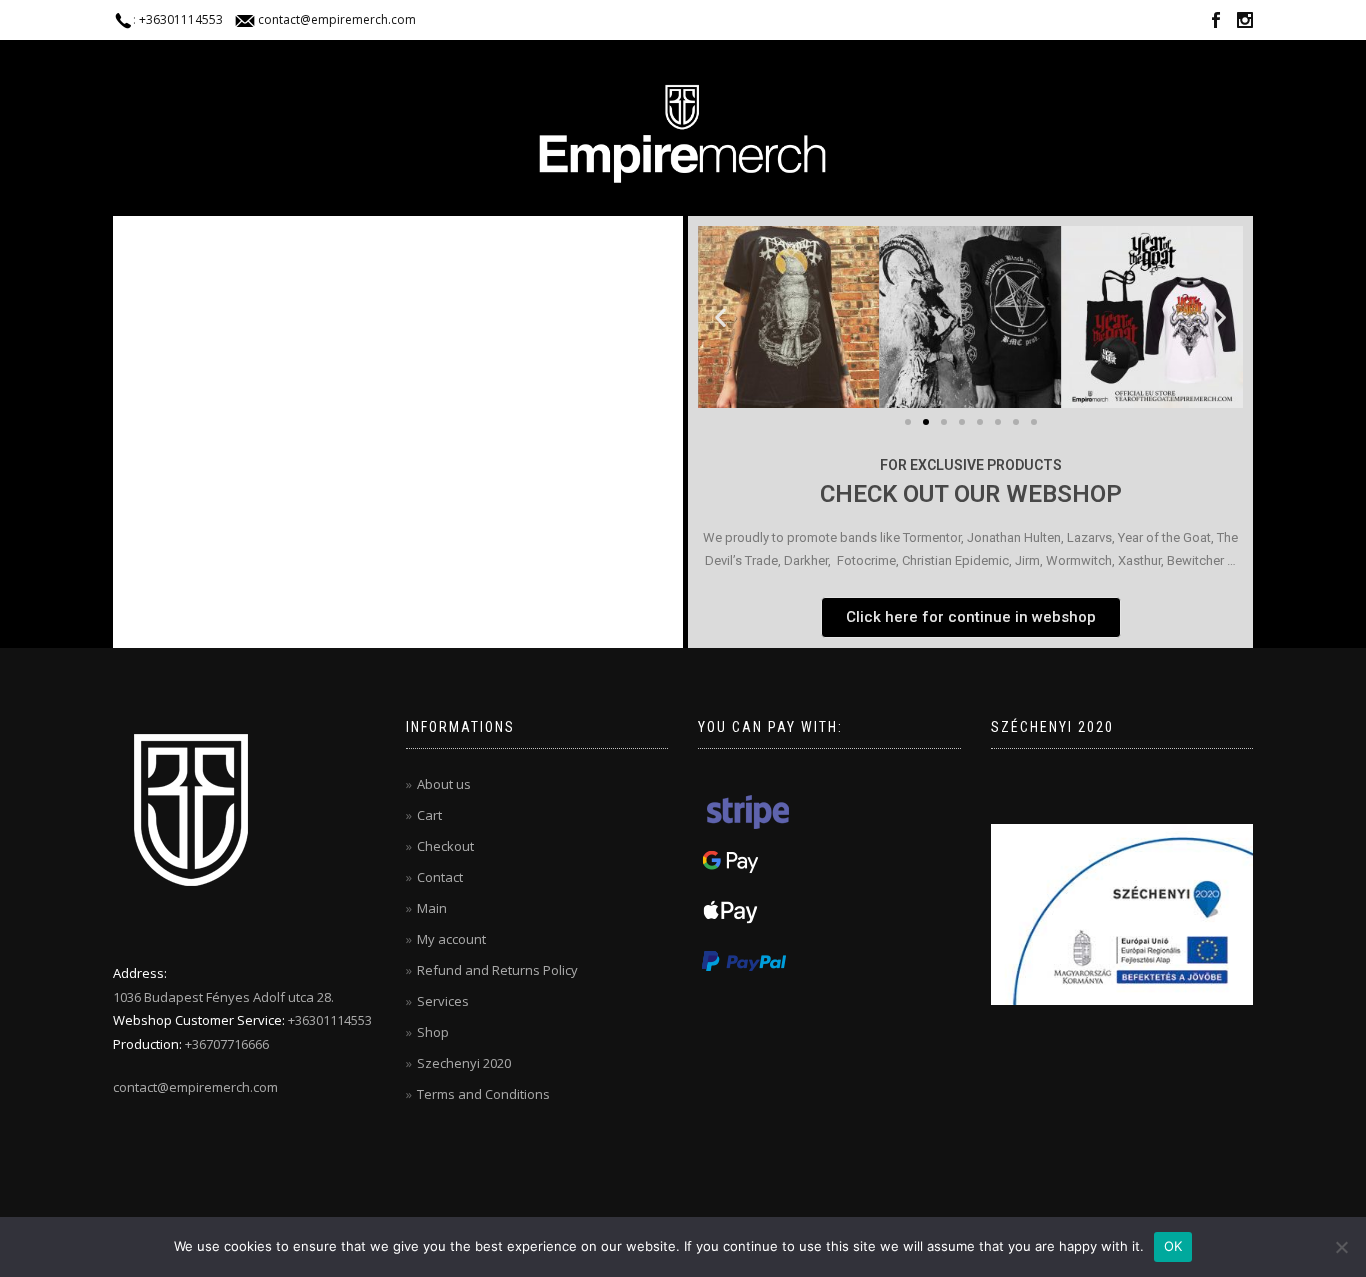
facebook (1216, 23)
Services (443, 1001)
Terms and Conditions (483, 1094)
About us (444, 784)
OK (1173, 1246)
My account (451, 939)
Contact (440, 877)
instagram (1245, 23)
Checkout (445, 846)
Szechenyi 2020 (464, 1063)
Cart (429, 815)
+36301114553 (181, 19)
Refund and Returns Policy (497, 970)
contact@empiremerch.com (337, 19)
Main (432, 908)
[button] (720, 316)
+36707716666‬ (227, 1044)
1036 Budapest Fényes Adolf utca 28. (223, 997)
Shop (433, 1032)
